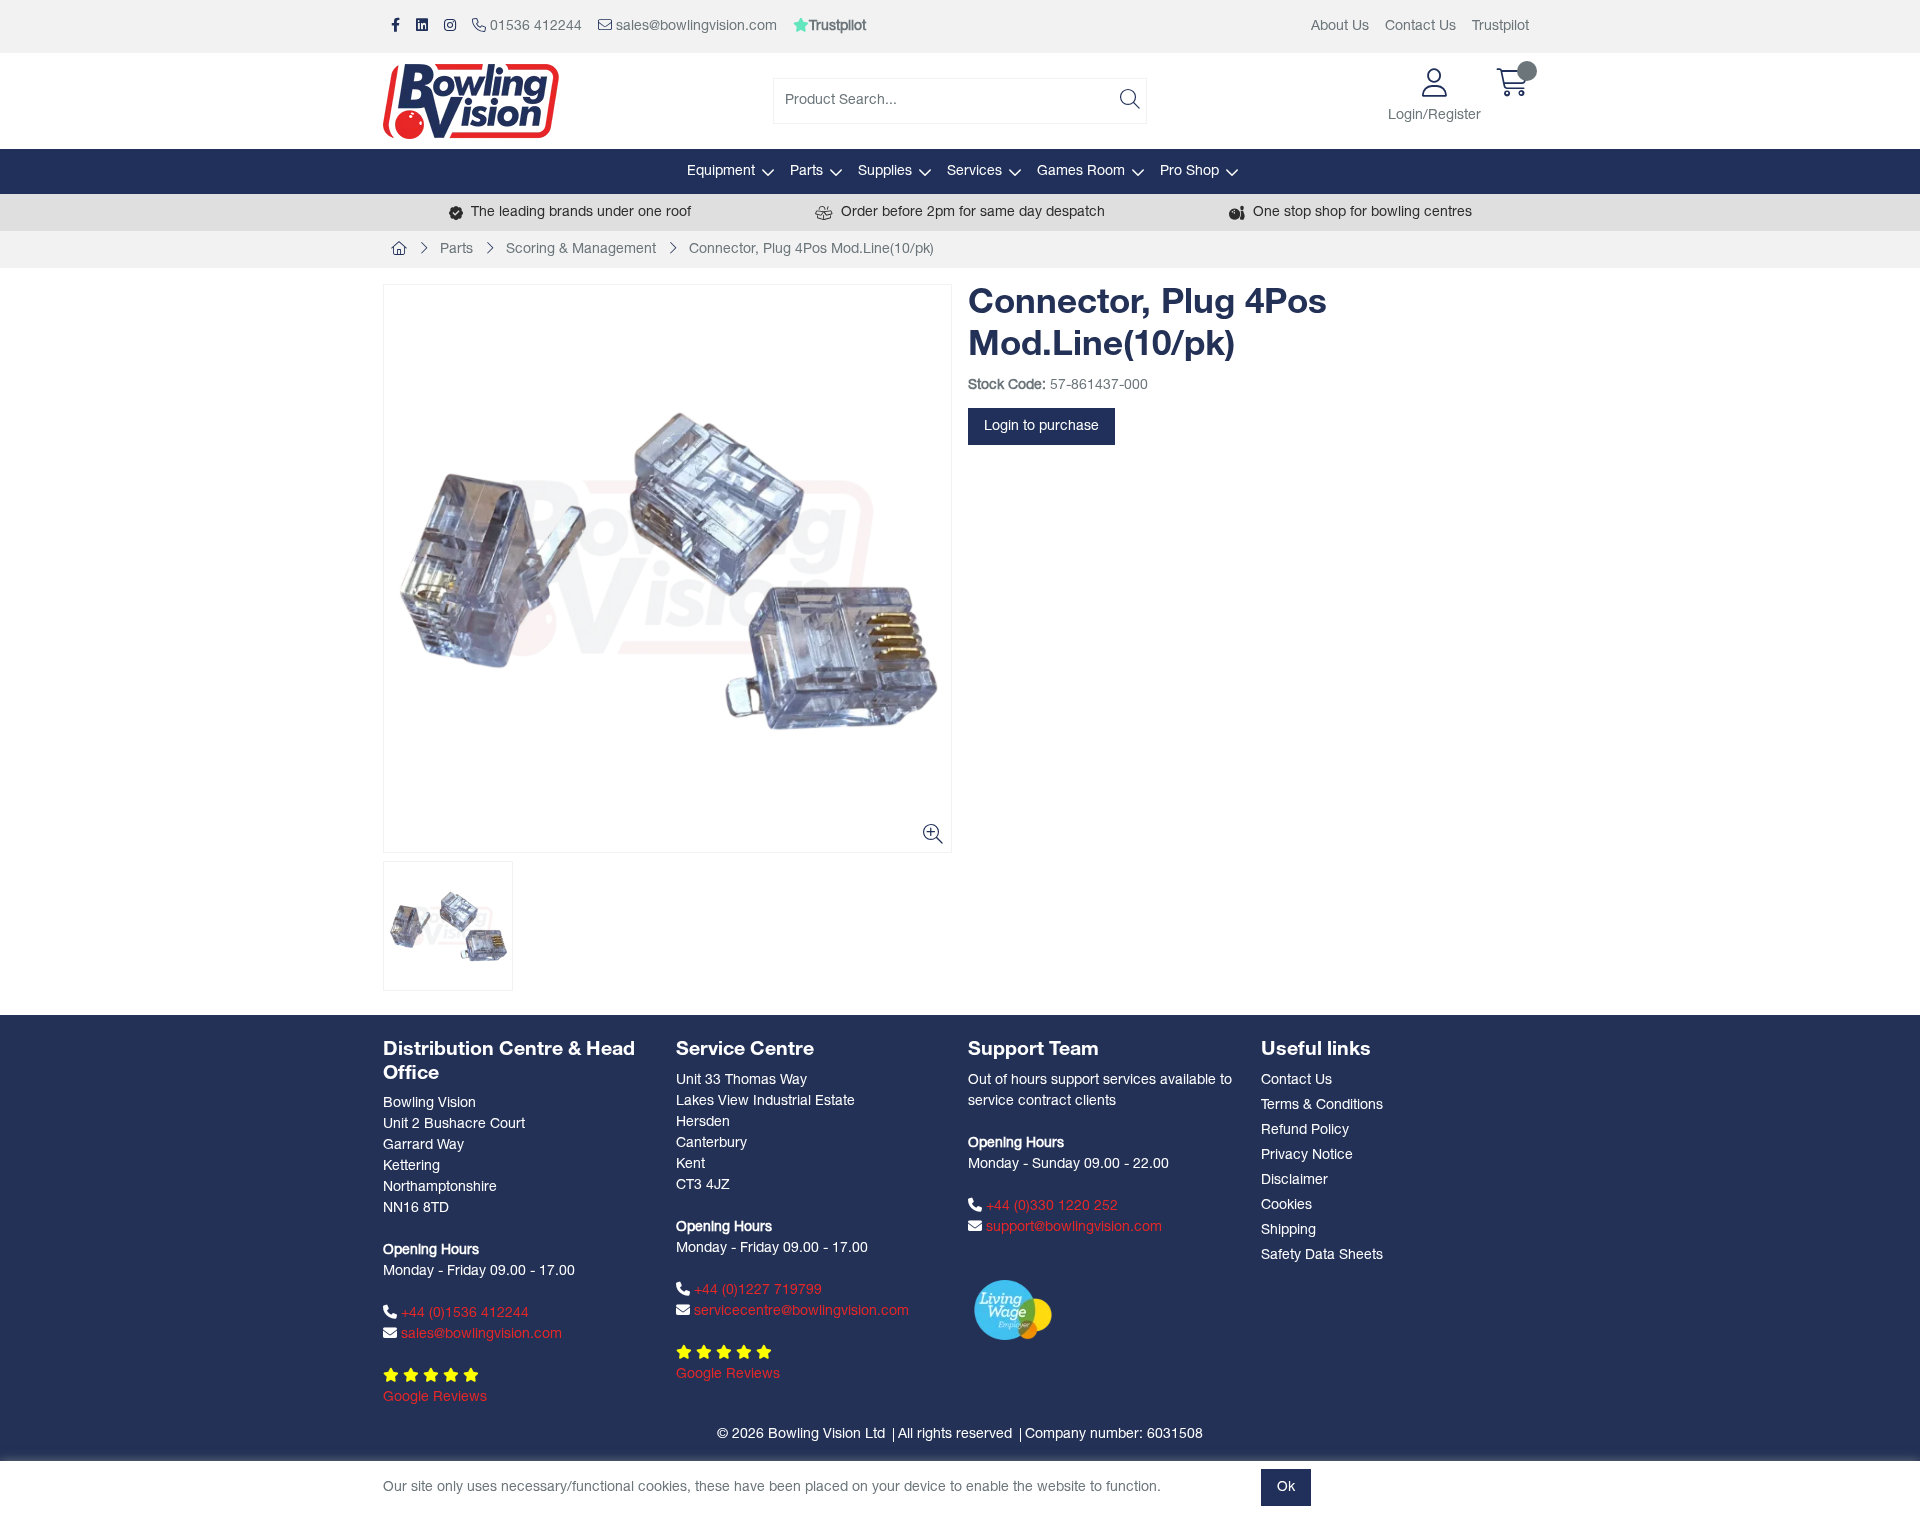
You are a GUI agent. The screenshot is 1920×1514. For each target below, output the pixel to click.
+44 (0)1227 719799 (756, 1290)
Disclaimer (1294, 1180)
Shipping (1288, 1230)
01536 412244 (534, 26)
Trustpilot (1500, 26)
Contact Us (1420, 26)
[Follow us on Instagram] (450, 26)
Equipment (721, 171)
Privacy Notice (1307, 1155)
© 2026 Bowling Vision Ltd (801, 1434)
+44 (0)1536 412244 (463, 1313)
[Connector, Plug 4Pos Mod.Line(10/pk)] (667, 568)
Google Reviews (435, 1397)
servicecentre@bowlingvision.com (799, 1311)
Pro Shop (1189, 171)
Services (974, 171)
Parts (806, 171)
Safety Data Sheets (1322, 1255)
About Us (1340, 26)
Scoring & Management (581, 249)
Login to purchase (1041, 426)
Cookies (1286, 1205)
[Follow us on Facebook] (395, 26)
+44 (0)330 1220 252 (1050, 1206)
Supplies (885, 171)
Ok (1286, 1487)
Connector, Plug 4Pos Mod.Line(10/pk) (811, 249)
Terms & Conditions (1322, 1105)
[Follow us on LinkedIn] (422, 26)
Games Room (1081, 171)
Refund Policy (1305, 1130)
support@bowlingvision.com (1072, 1227)
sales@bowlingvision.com (694, 26)
